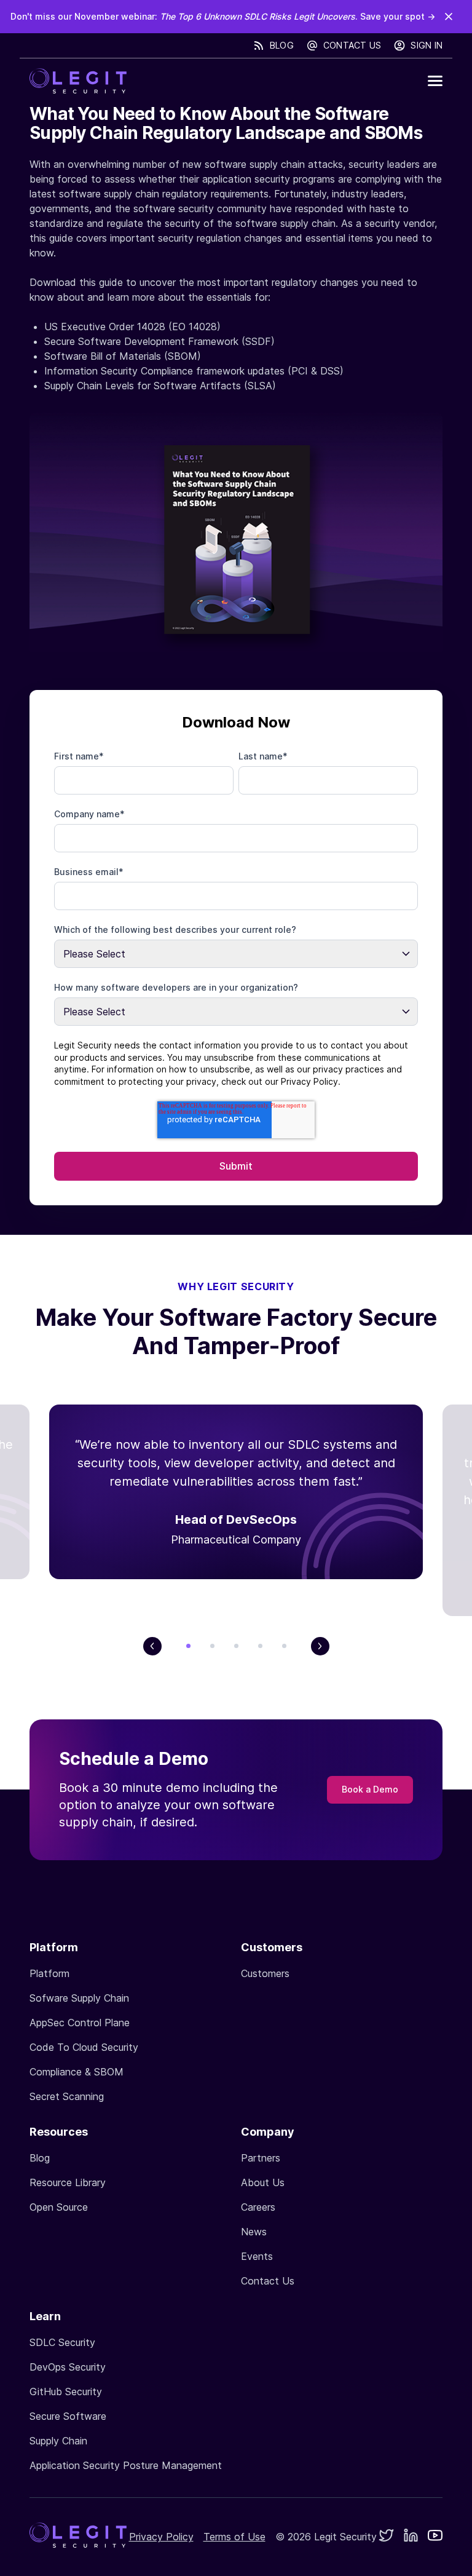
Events (257, 2256)
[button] (435, 81)
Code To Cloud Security (84, 2047)
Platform (49, 1973)
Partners (261, 2158)
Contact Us (352, 45)
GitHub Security (66, 2392)
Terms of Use (234, 2537)
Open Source (59, 2207)
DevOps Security (68, 2367)
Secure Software (68, 2416)
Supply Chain (58, 2441)
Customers (265, 1973)
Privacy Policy (161, 2537)
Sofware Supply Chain (79, 1998)
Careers (258, 2207)
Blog (282, 45)
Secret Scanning (67, 2096)
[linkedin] (411, 2537)
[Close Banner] (449, 17)
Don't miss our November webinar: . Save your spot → (223, 16)
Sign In (427, 45)
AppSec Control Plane (80, 2023)
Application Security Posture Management (126, 2465)
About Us (263, 2182)
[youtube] (435, 2537)
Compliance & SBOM (77, 2072)
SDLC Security (62, 2342)
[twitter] (386, 2537)
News (254, 2232)
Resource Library (68, 2182)
